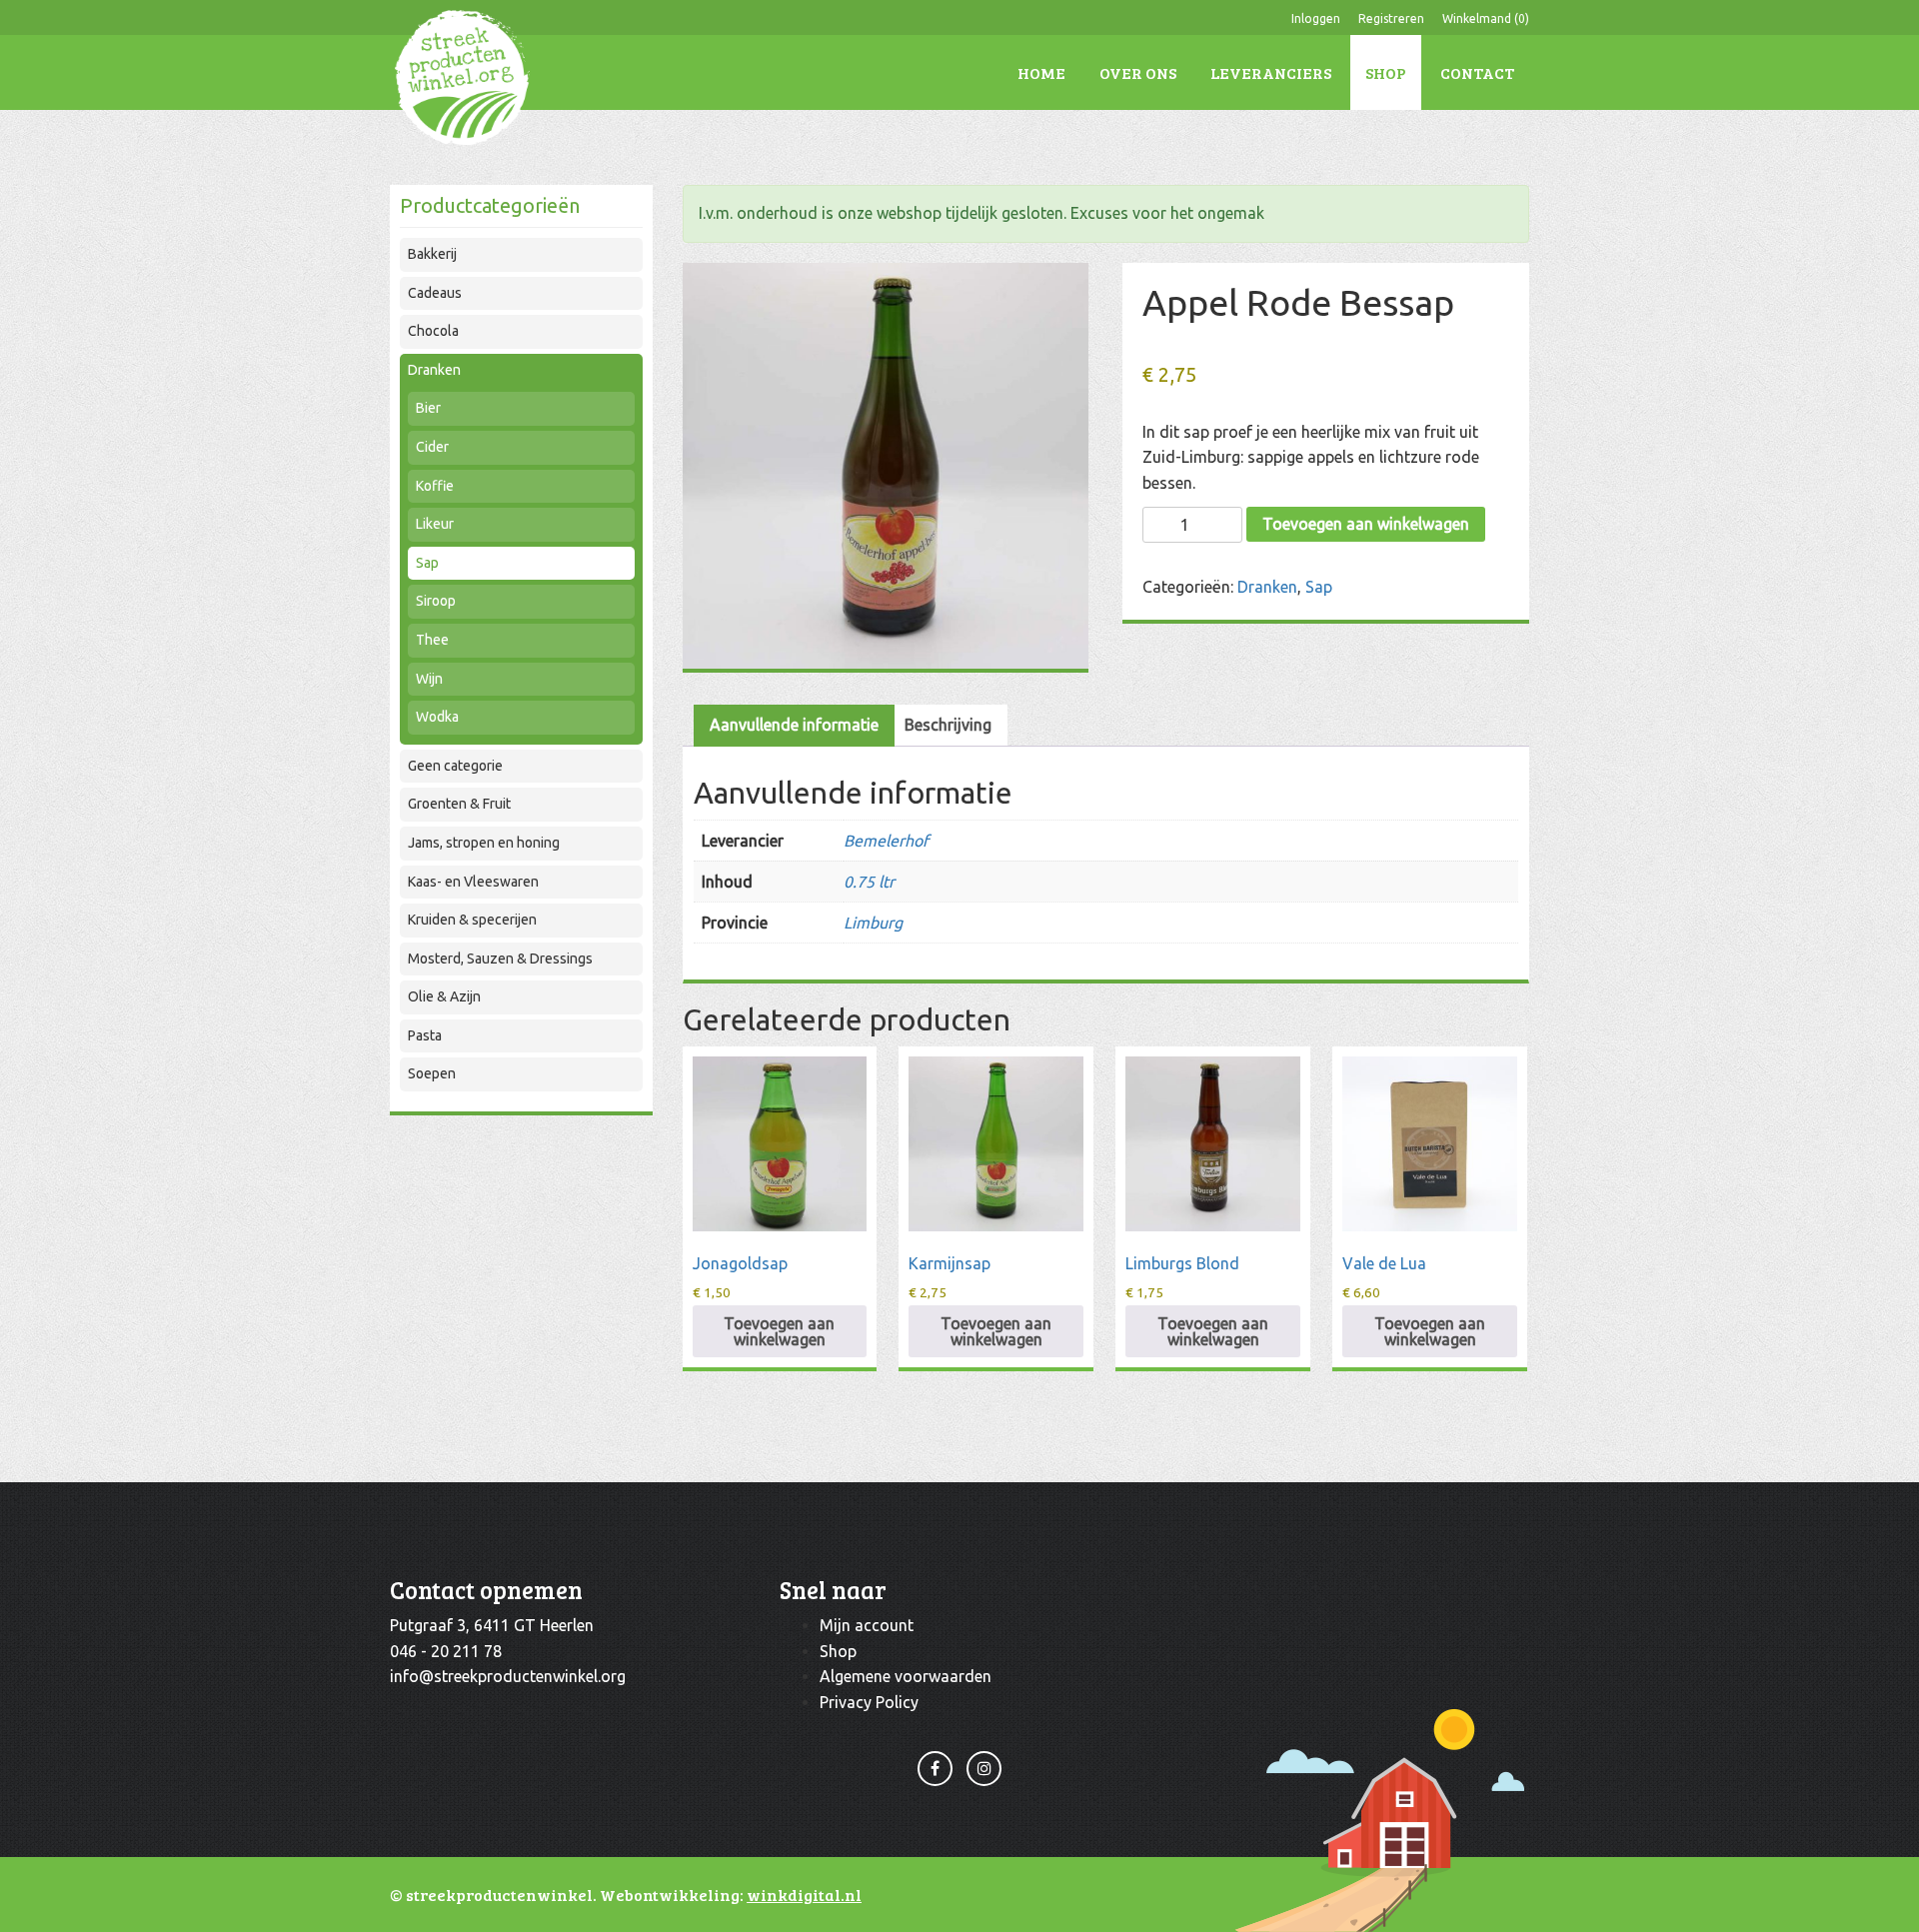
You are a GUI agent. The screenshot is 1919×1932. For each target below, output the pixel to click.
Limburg (873, 923)
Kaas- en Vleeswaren (473, 882)
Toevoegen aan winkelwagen (1366, 524)
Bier (428, 408)
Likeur (435, 524)
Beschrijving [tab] (948, 725)
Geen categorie (455, 766)
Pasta (425, 1035)
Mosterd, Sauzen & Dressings (500, 959)
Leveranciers (1271, 72)
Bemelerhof (886, 841)
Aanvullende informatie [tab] (794, 725)
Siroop (436, 601)
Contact (1477, 72)
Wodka (437, 717)
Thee (432, 640)
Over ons (1138, 72)
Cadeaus (435, 293)
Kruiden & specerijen (472, 920)
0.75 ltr (869, 882)
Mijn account (867, 1625)
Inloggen (1316, 18)
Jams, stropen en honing (484, 843)
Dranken (434, 370)
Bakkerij (432, 254)
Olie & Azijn (444, 996)
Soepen (432, 1073)
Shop (1386, 72)
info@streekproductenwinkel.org (508, 1676)
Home (1041, 72)
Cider (432, 447)
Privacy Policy (869, 1702)
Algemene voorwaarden (906, 1676)
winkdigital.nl (804, 1895)
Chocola (433, 331)
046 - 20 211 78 (446, 1651)
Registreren (1391, 18)
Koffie (435, 486)
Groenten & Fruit (459, 804)
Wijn (429, 679)
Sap (427, 563)
